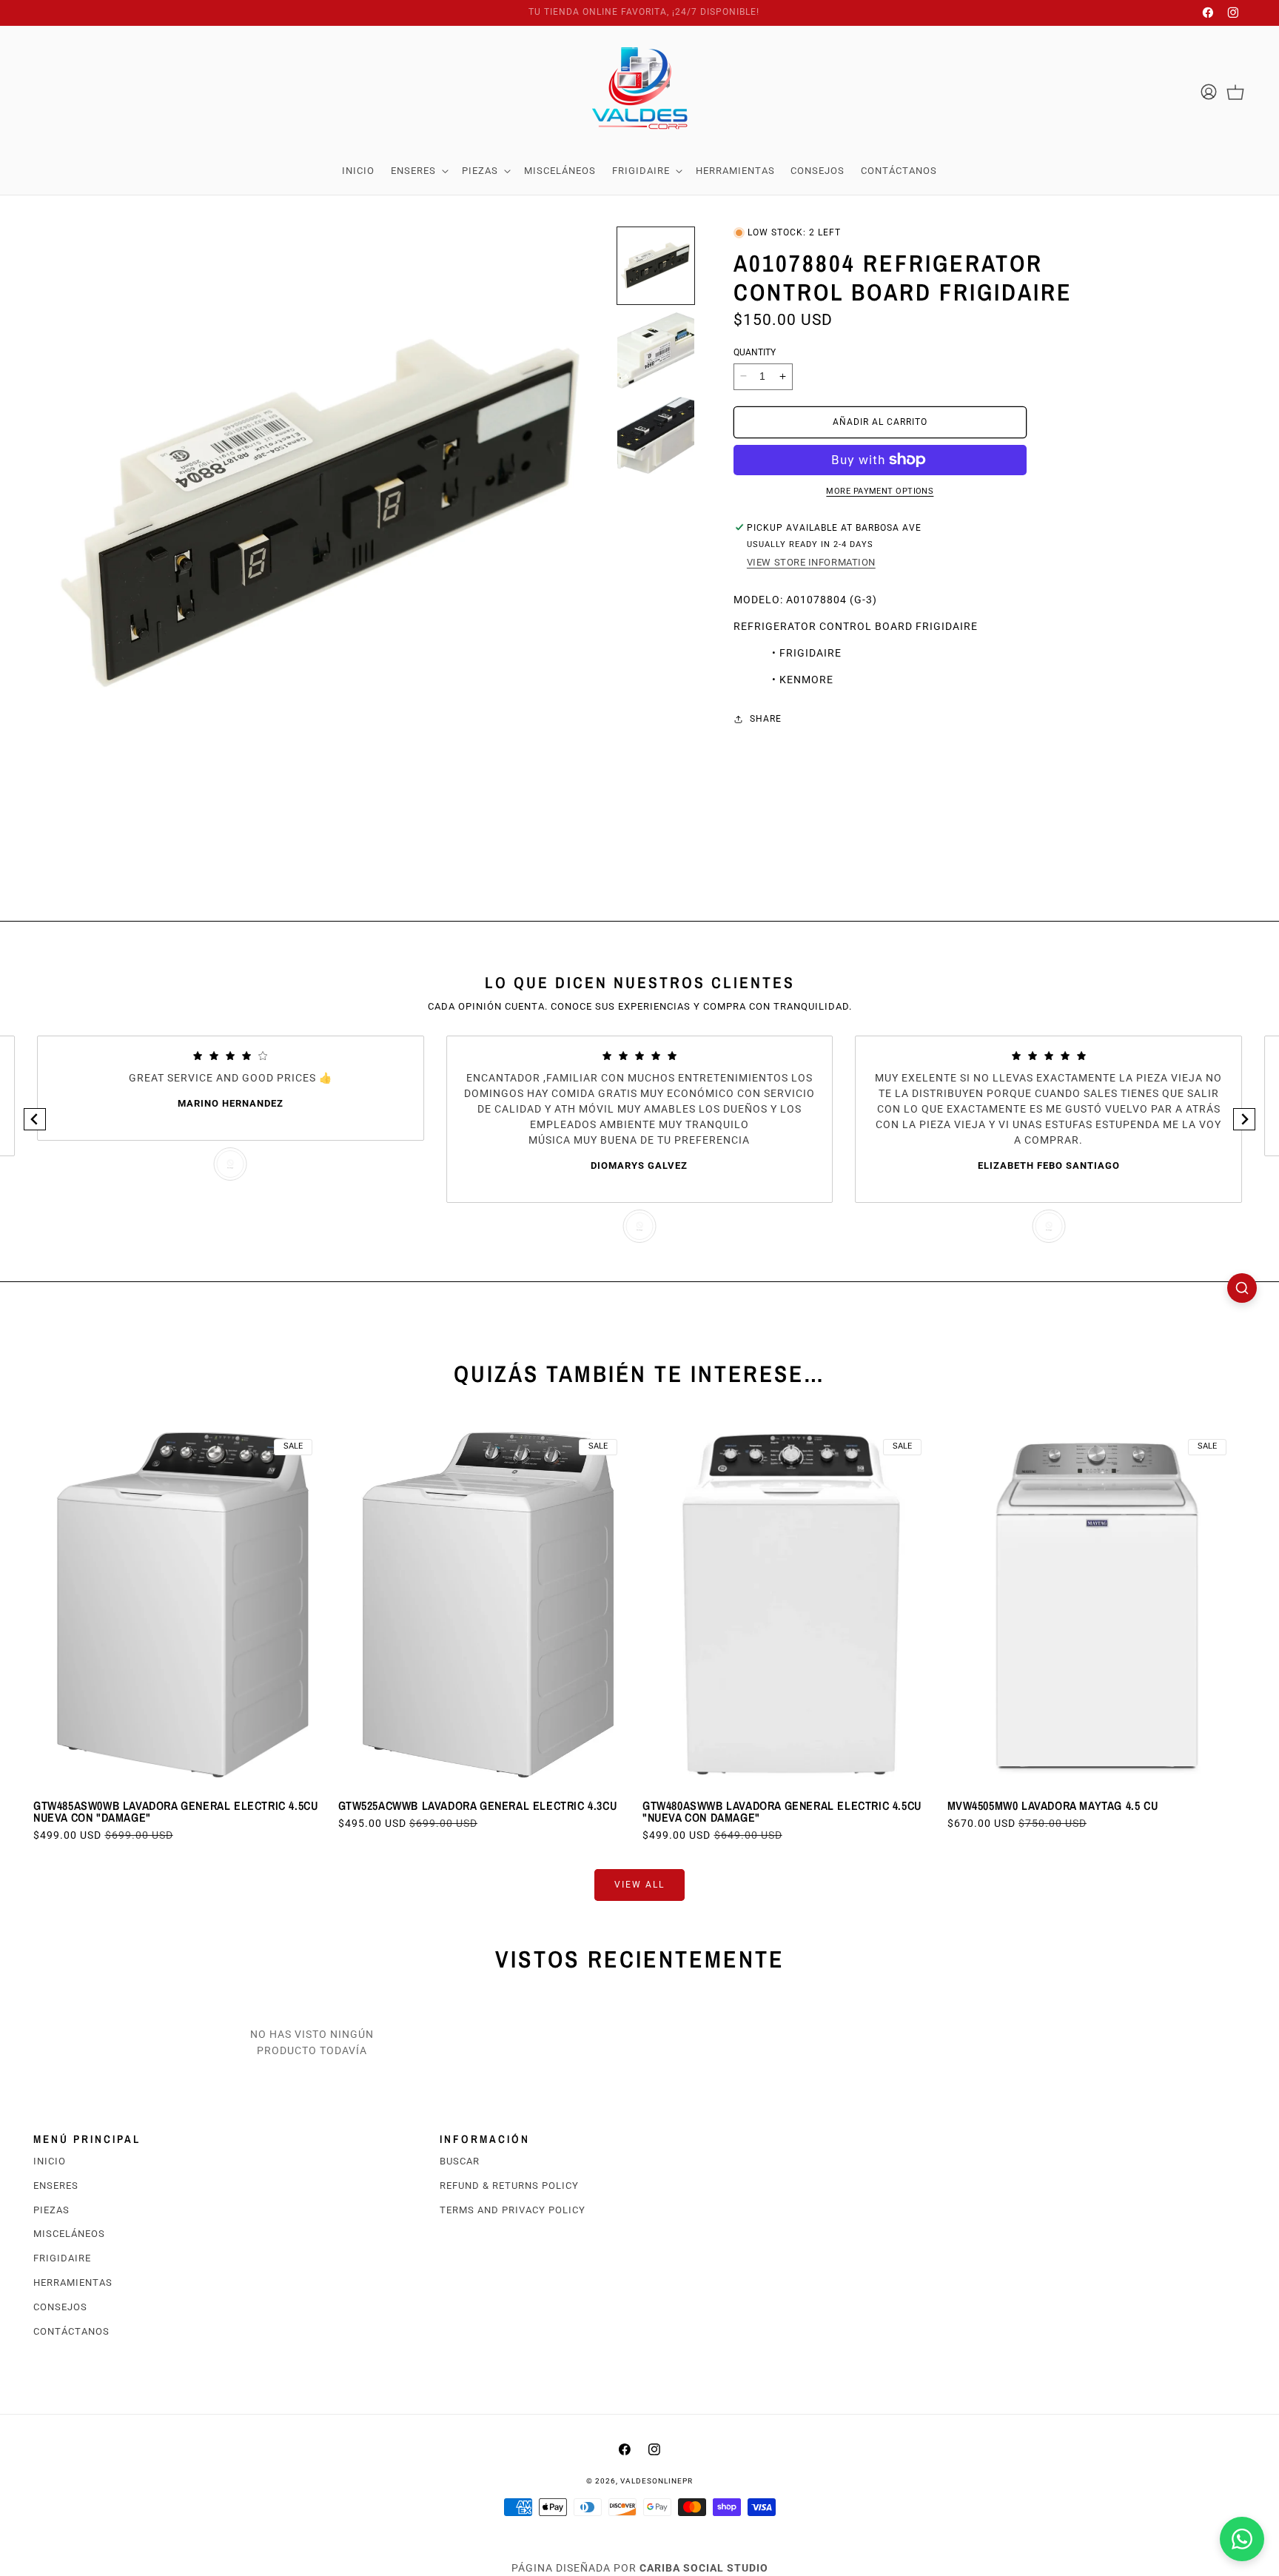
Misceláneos (69, 2234)
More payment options (880, 491)
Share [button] (766, 719)
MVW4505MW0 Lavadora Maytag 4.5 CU (1053, 1805)
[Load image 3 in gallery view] (656, 435)
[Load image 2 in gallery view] (656, 351)
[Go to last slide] (35, 1119)
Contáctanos (71, 2331)
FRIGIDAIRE (62, 2259)
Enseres (56, 2186)
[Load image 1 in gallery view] (656, 266)
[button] (418, 171)
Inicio (50, 2161)
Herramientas (73, 2282)
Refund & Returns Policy (509, 2186)
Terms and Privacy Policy (513, 2210)
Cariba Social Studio (704, 2568)
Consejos (60, 2307)
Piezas (51, 2210)
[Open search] (1242, 1288)
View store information (811, 562)
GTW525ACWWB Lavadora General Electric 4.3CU (478, 1805)
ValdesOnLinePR (657, 2481)
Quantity (755, 352)
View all (639, 1885)
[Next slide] (1244, 1119)
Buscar (460, 2161)
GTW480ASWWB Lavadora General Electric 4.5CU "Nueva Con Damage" (782, 1811)
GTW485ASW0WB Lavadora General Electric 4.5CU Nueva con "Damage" (175, 1811)
